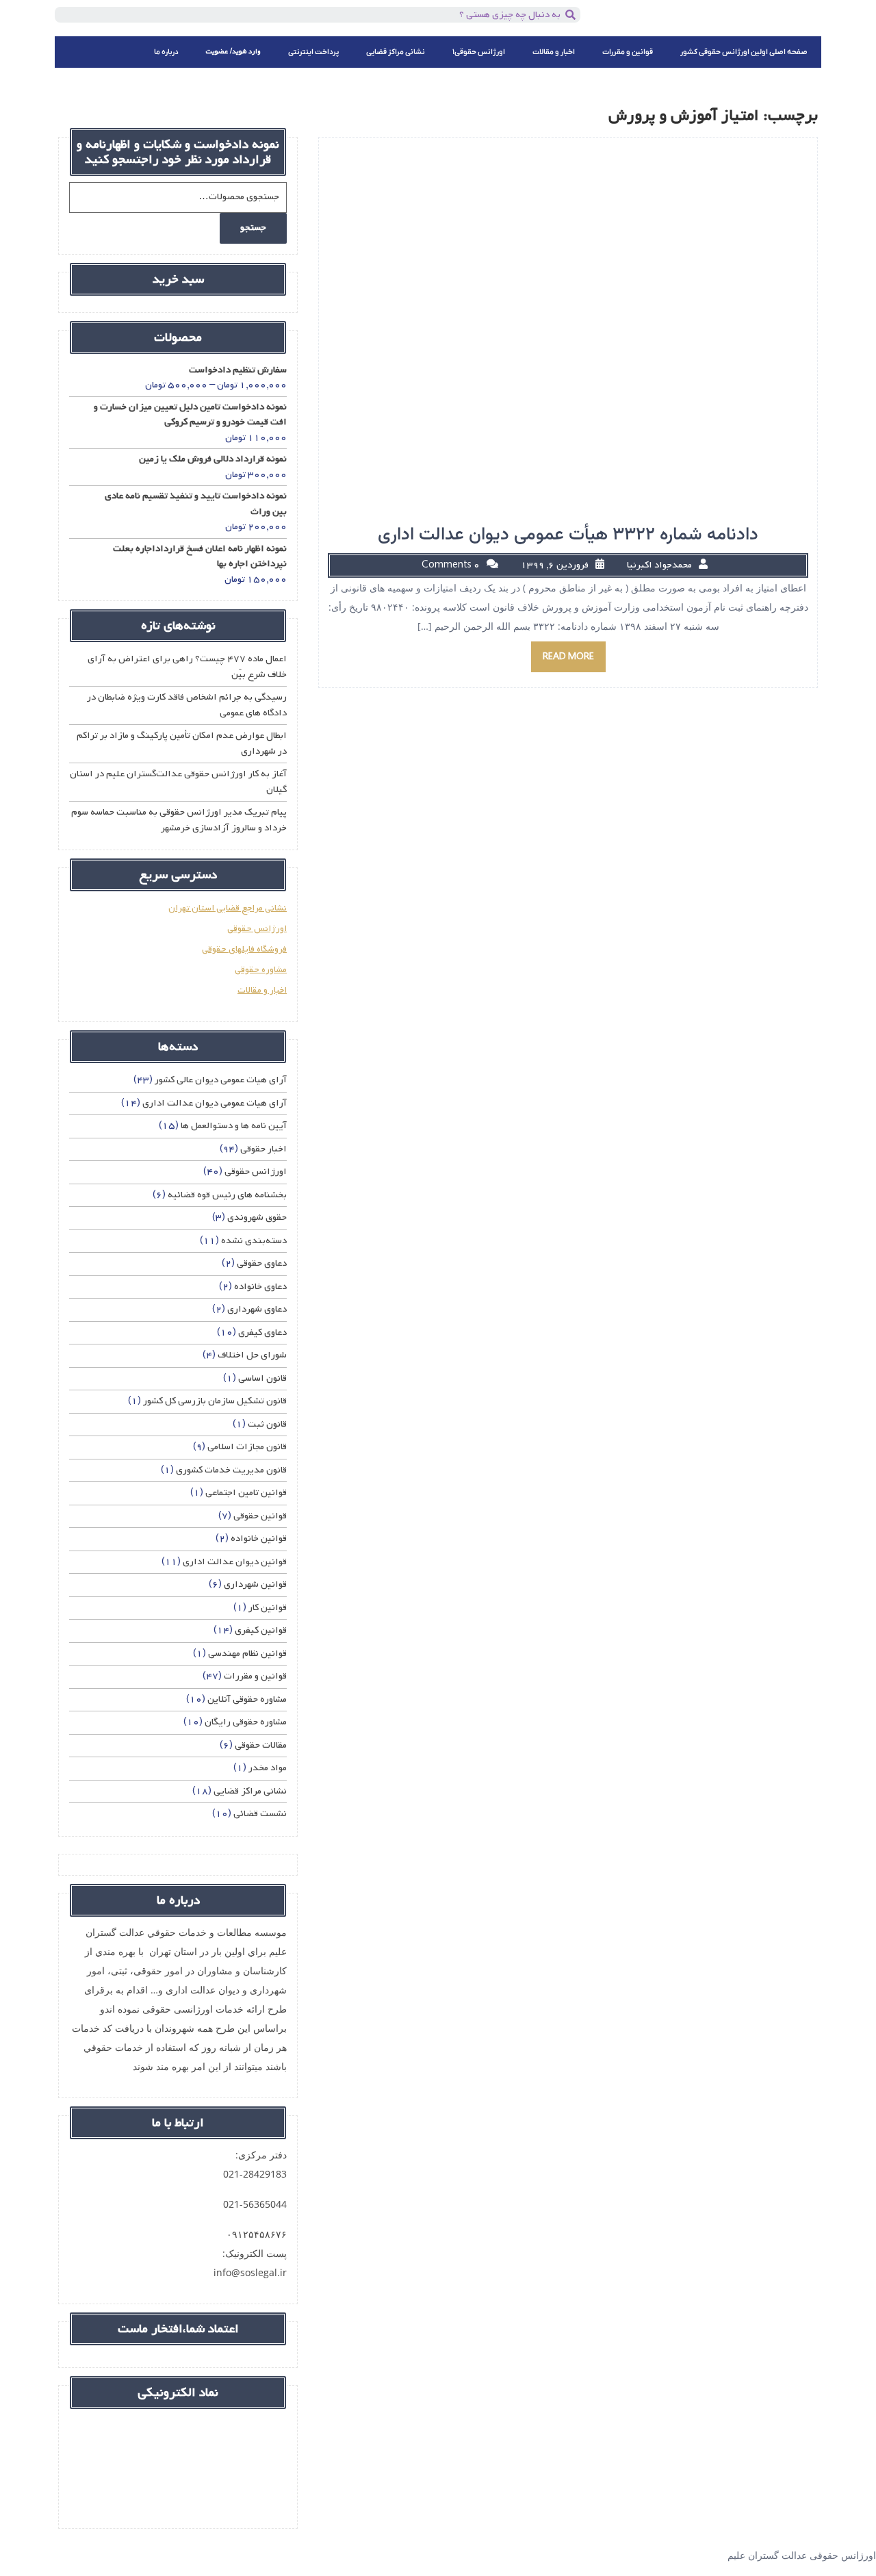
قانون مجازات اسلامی (247, 1447)
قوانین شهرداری (255, 1584)
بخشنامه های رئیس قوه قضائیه (227, 1195)
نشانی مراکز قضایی (396, 52)
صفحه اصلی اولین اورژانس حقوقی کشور (744, 52)
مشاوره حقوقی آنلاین (247, 1699)
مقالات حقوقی (261, 1745)
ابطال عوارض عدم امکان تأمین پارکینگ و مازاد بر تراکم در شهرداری (182, 743)
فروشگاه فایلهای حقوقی (244, 949)
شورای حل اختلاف (252, 1355)
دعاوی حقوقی (262, 1263)
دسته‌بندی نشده (254, 1241)
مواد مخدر (268, 1768)
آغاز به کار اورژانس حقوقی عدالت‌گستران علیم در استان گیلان (178, 782)
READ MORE (568, 657)
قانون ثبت (267, 1424)
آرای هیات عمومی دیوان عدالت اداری (215, 1103)
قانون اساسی (262, 1378)
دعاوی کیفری (262, 1332)
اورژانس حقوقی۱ (479, 52)
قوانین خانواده (259, 1539)
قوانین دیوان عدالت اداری (235, 1562)
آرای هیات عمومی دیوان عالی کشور (221, 1080)
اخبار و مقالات (554, 52)
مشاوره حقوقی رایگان (246, 1722)
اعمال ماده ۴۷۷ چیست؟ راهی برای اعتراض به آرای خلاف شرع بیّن (187, 667)
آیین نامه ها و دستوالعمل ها (234, 1126)
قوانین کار (268, 1608)
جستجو (253, 228)
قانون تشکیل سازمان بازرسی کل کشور (215, 1401)
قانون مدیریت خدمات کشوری (231, 1470)
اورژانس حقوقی (257, 929)
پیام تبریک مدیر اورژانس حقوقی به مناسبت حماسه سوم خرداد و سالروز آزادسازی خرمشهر (179, 820)
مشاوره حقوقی (261, 970)
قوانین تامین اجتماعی (246, 1493)
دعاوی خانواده (260, 1287)
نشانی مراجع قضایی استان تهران (228, 908)
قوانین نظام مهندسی (247, 1654)
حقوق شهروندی (257, 1217)
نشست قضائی (260, 1814)
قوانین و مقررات (628, 52)
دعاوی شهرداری (257, 1309)
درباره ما (166, 52)
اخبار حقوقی (263, 1149)
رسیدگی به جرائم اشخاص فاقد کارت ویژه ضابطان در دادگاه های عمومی (187, 705)
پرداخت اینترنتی (313, 52)
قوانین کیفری (261, 1630)
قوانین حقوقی (260, 1516)
